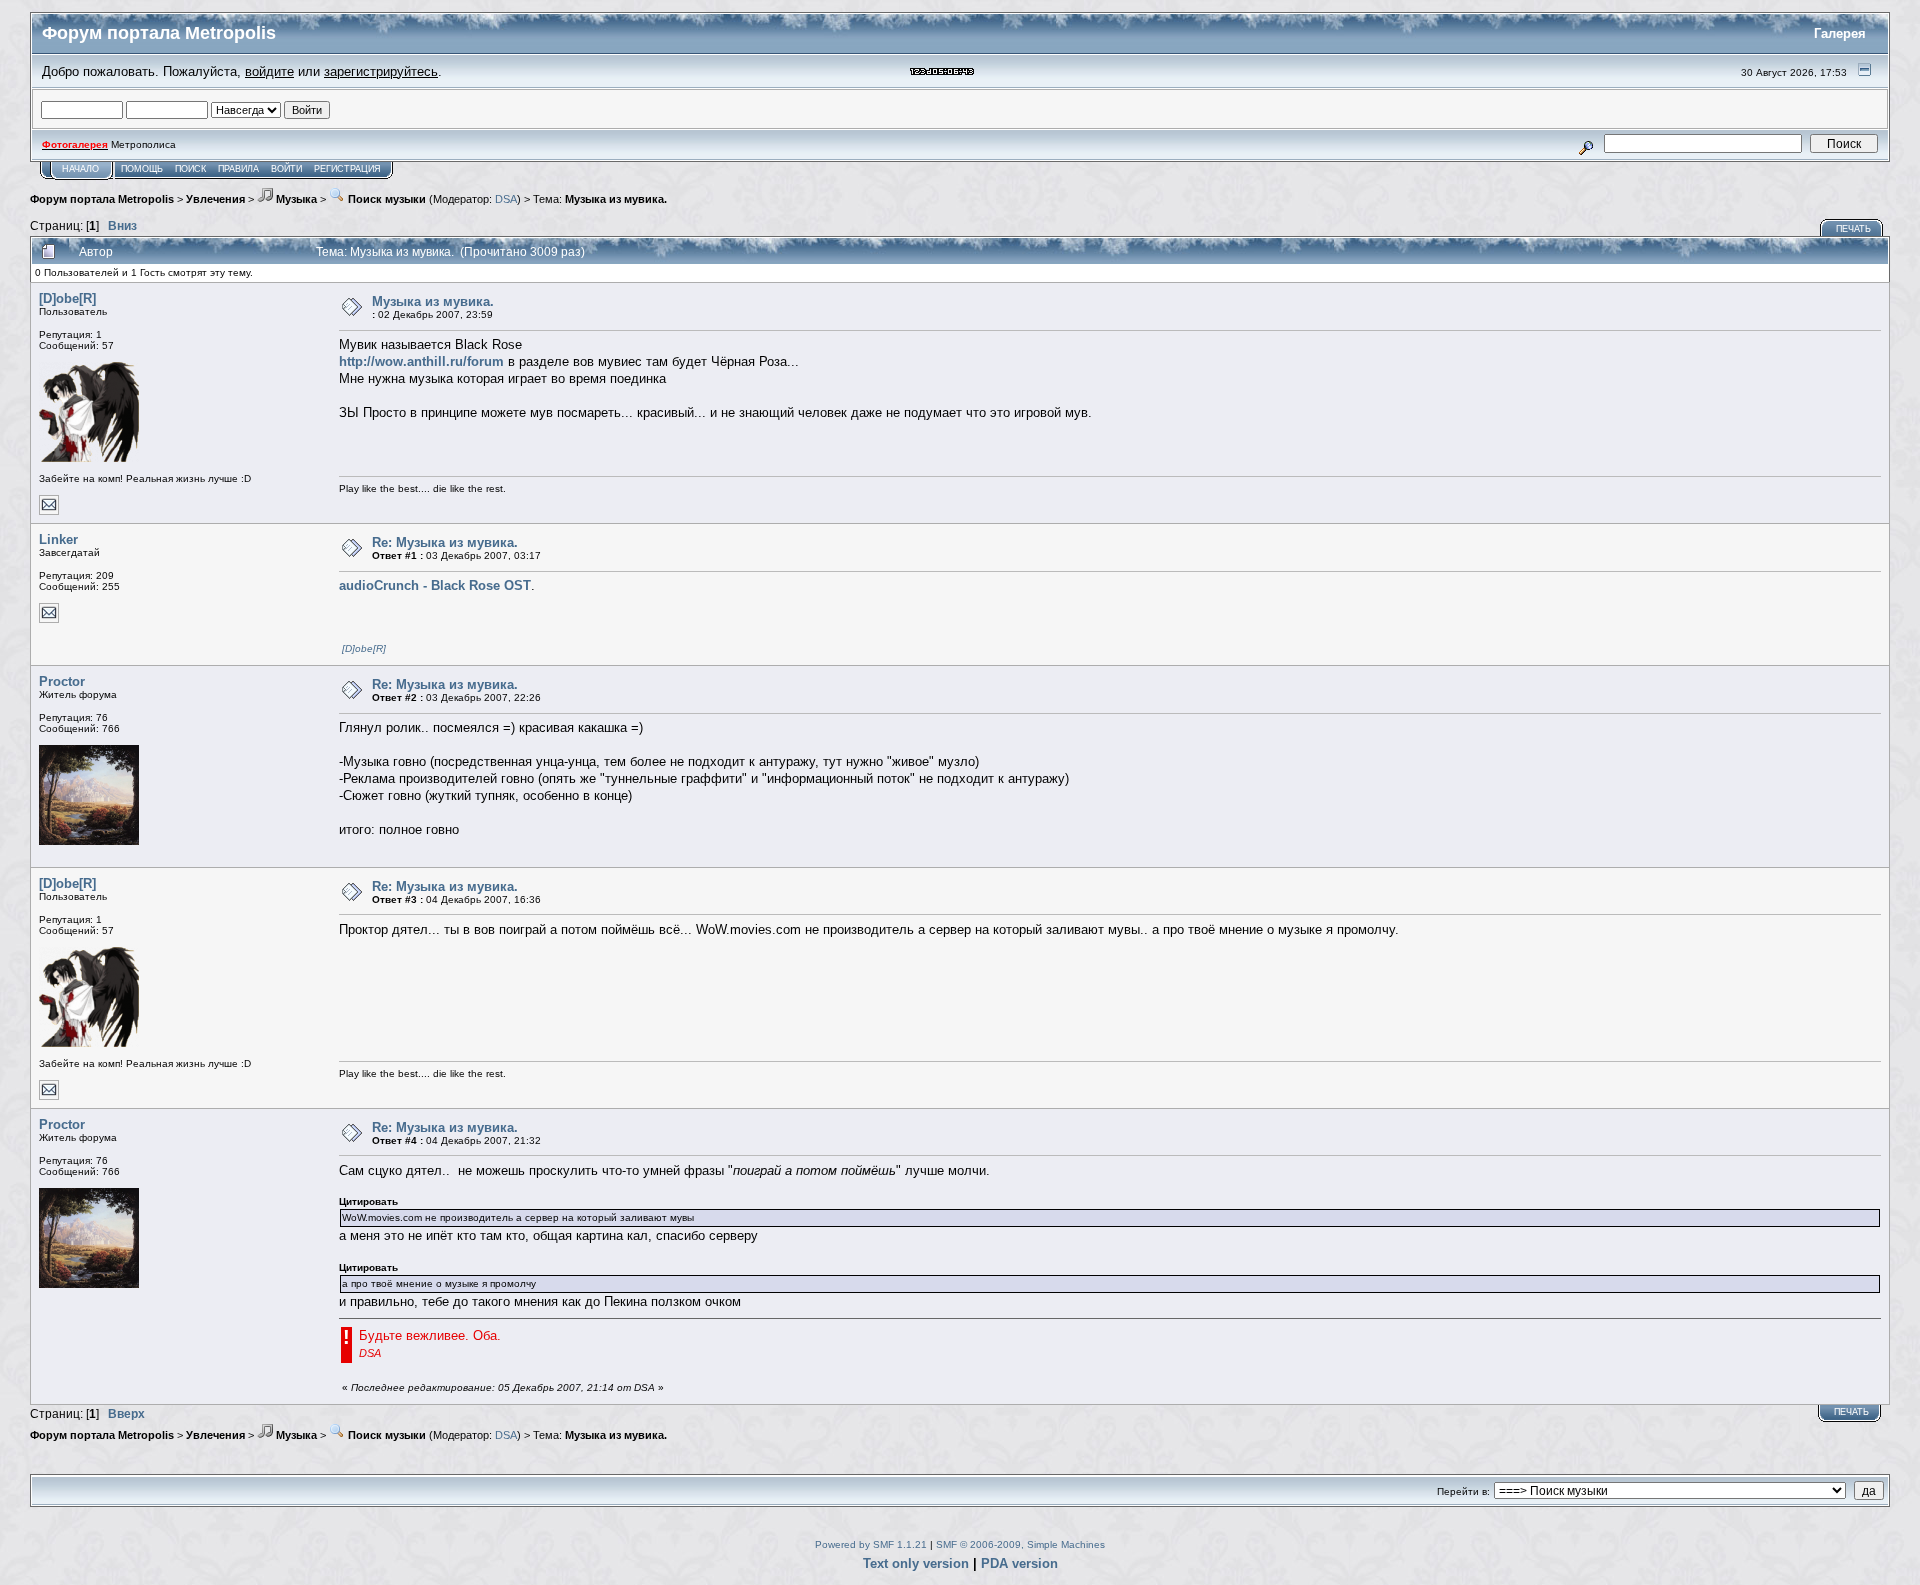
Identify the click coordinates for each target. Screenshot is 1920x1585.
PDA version (1019, 1563)
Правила (238, 169)
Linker (58, 539)
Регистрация (347, 169)
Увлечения (215, 199)
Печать (1853, 229)
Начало (80, 169)
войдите (269, 71)
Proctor (62, 681)
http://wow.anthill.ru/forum (421, 361)
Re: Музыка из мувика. (445, 542)
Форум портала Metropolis (102, 199)
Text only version (916, 1563)
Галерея (1840, 33)
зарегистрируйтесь (381, 71)
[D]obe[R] (67, 298)
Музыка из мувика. (616, 199)
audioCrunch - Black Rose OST (435, 585)
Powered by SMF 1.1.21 (871, 1544)
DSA (506, 199)
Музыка (295, 199)
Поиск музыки (385, 199)
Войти (286, 169)
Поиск (190, 169)
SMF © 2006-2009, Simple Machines (1020, 1544)
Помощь (142, 169)
